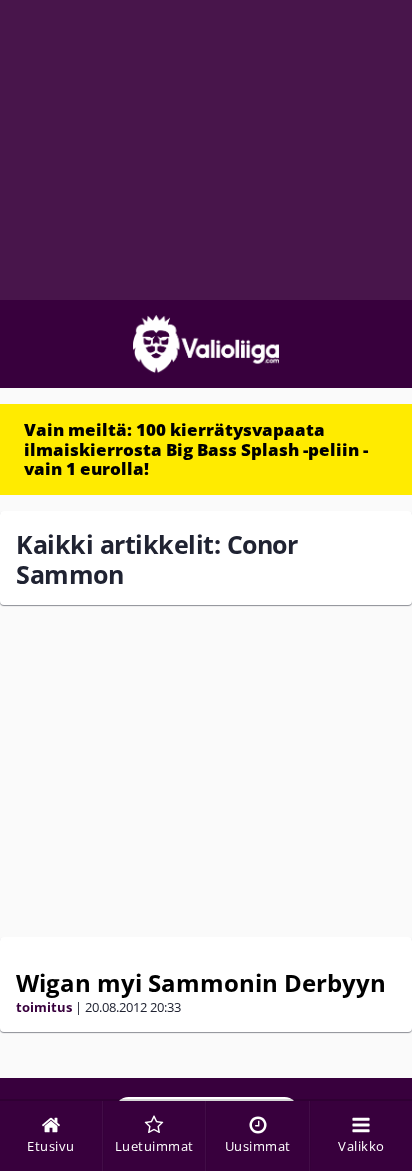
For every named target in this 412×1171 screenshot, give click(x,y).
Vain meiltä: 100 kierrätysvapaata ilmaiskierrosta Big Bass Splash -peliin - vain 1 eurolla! (196, 449)
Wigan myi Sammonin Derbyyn (201, 982)
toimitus (44, 1007)
